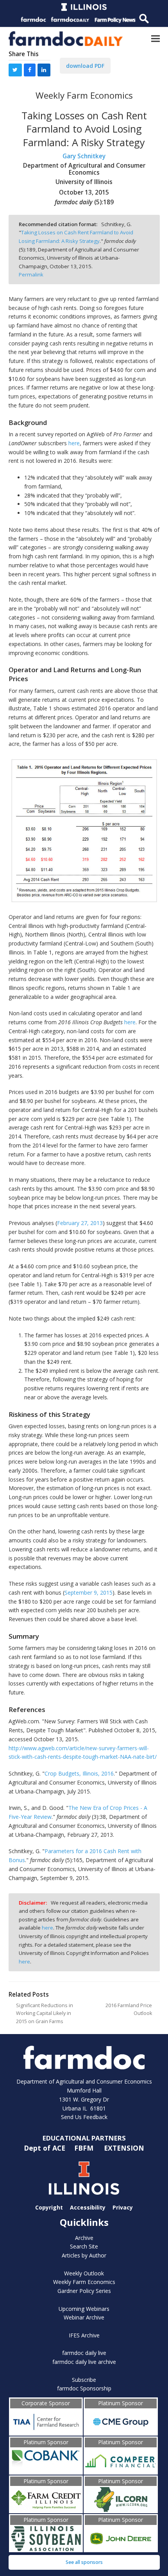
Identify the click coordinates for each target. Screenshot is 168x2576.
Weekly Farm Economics (84, 2282)
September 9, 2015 (88, 1593)
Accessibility (88, 2207)
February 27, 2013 (80, 1223)
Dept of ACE (46, 2148)
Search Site (84, 2246)
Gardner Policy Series (84, 2291)
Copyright (49, 2207)
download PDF (85, 66)
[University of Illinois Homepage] (84, 2178)
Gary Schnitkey (84, 156)
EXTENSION (124, 2148)
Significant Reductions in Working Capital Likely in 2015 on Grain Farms (45, 2013)
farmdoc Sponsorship (84, 2388)
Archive (84, 2238)
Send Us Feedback (84, 2117)
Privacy (123, 2207)
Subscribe (84, 2380)
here (74, 443)
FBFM (85, 2148)
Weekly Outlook (84, 2273)
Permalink (31, 274)
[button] (155, 38)
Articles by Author (84, 2255)
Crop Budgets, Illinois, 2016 (79, 1773)
